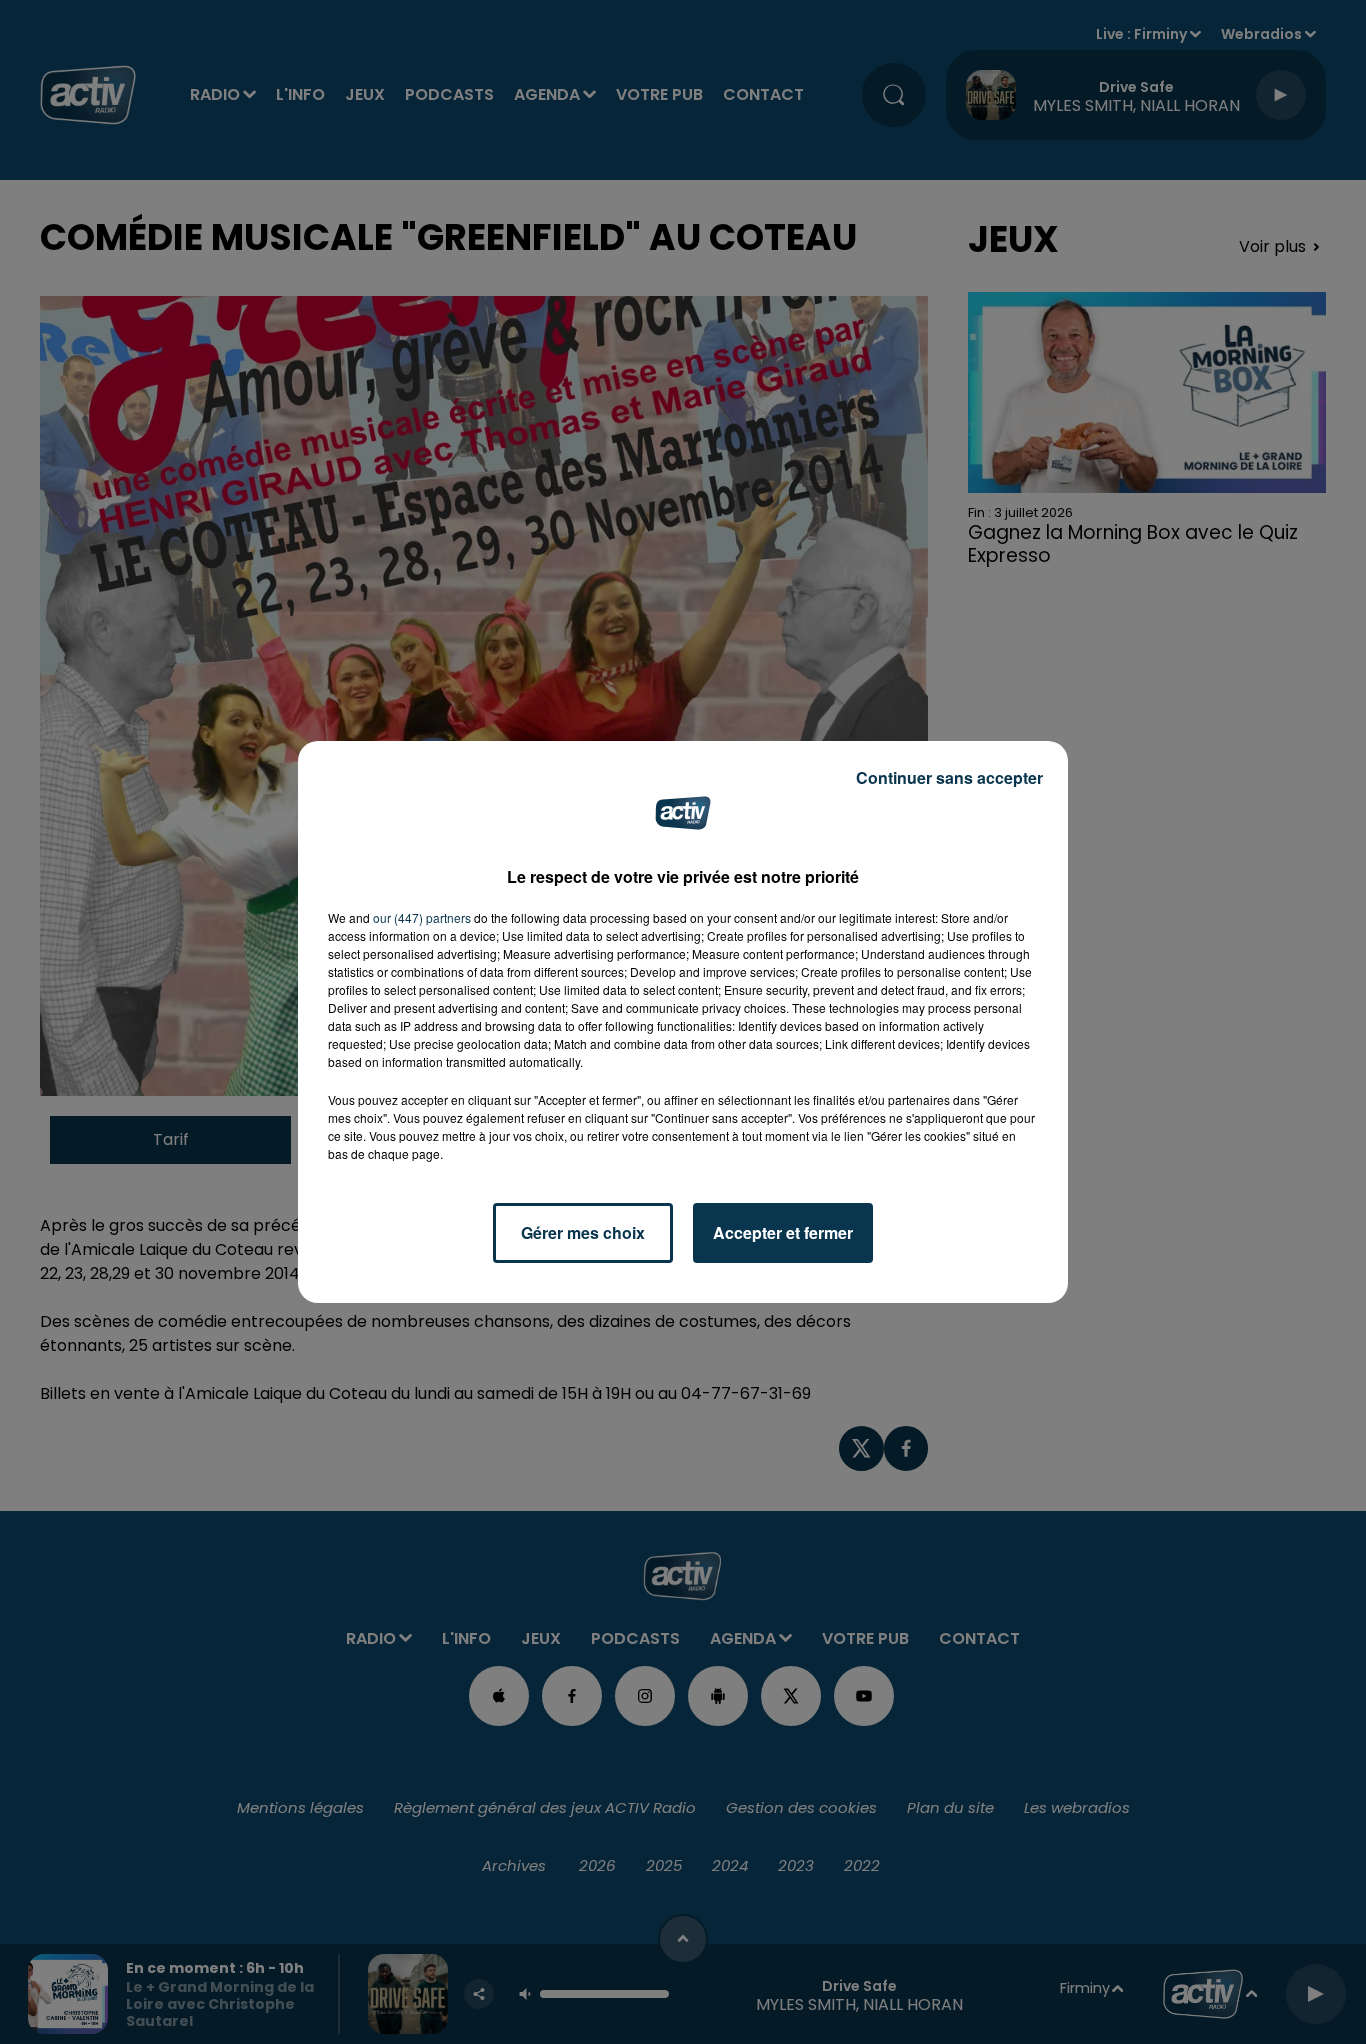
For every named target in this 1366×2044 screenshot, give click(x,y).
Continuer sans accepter (949, 777)
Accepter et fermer (783, 1232)
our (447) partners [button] (422, 917)
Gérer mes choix (583, 1232)
